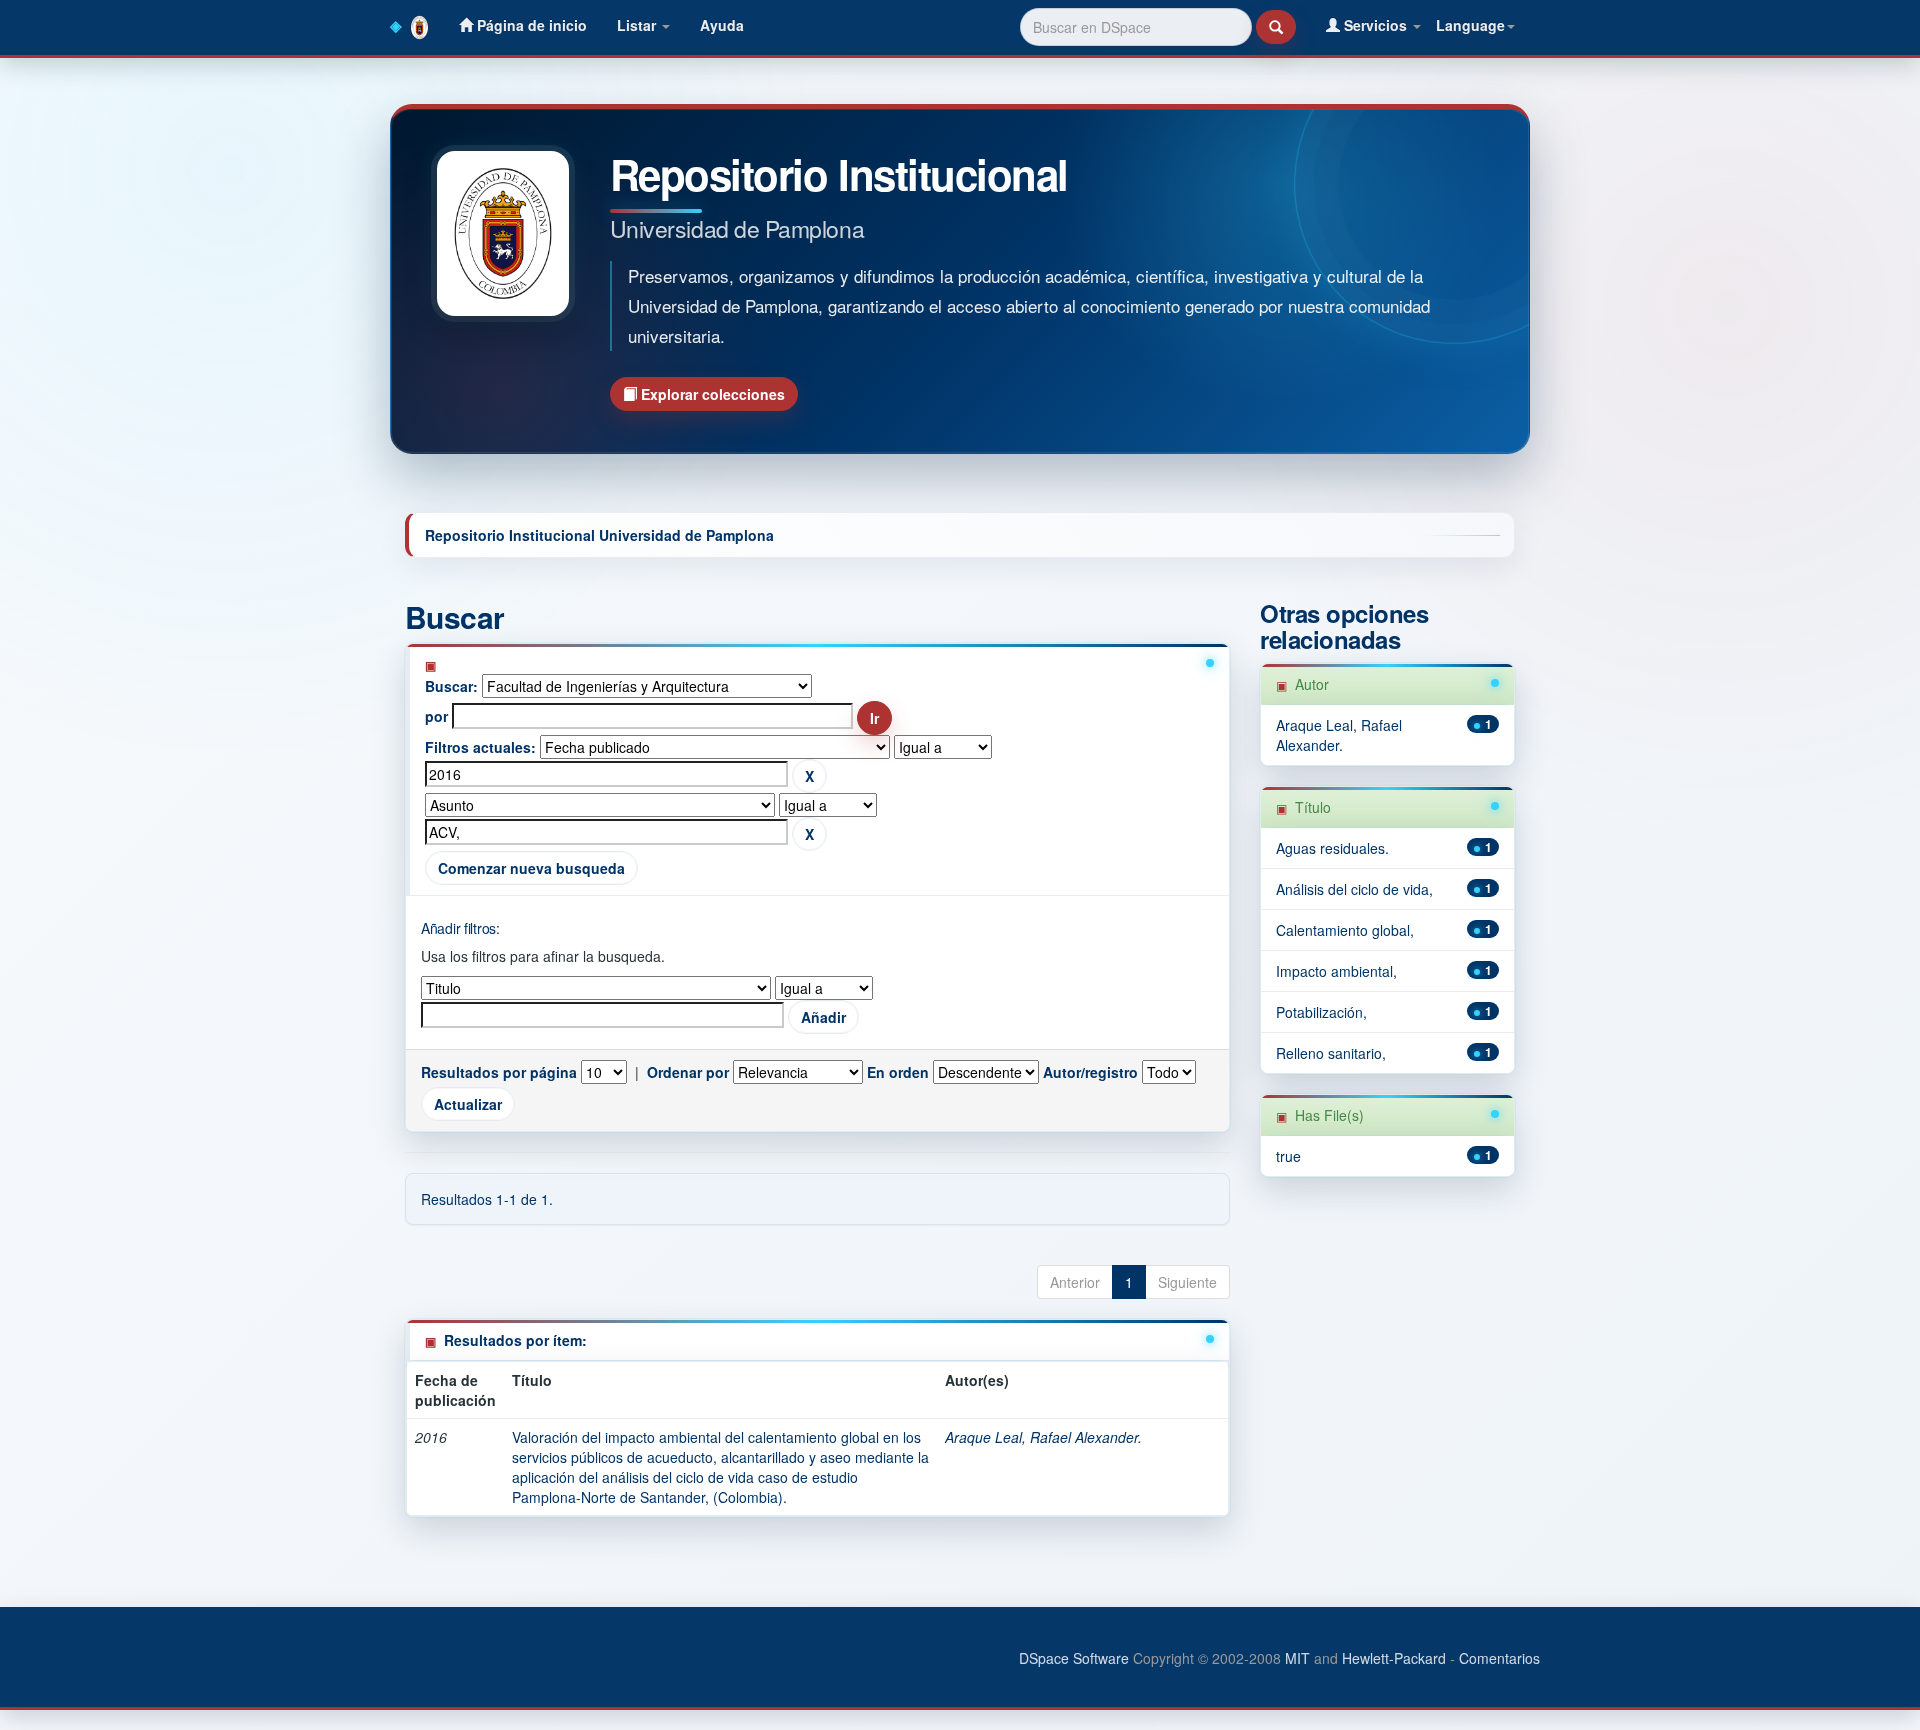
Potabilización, (1321, 1012)
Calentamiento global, (1345, 930)
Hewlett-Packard (1394, 1658)
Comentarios (1499, 1658)
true (1288, 1156)
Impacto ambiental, (1336, 971)
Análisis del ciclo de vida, (1354, 889)
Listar (638, 25)
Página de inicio (530, 25)
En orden (898, 1072)
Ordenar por (688, 1072)
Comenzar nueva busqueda (531, 868)
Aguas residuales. (1332, 848)
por (436, 716)
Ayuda (722, 25)
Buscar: (451, 686)
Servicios (1375, 25)
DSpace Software (1074, 1658)
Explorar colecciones (711, 394)
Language (1470, 25)
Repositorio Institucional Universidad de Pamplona (599, 535)
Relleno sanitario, (1331, 1053)
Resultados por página (499, 1072)
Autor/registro (1090, 1072)
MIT (1297, 1658)
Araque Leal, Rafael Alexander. (1043, 1437)
